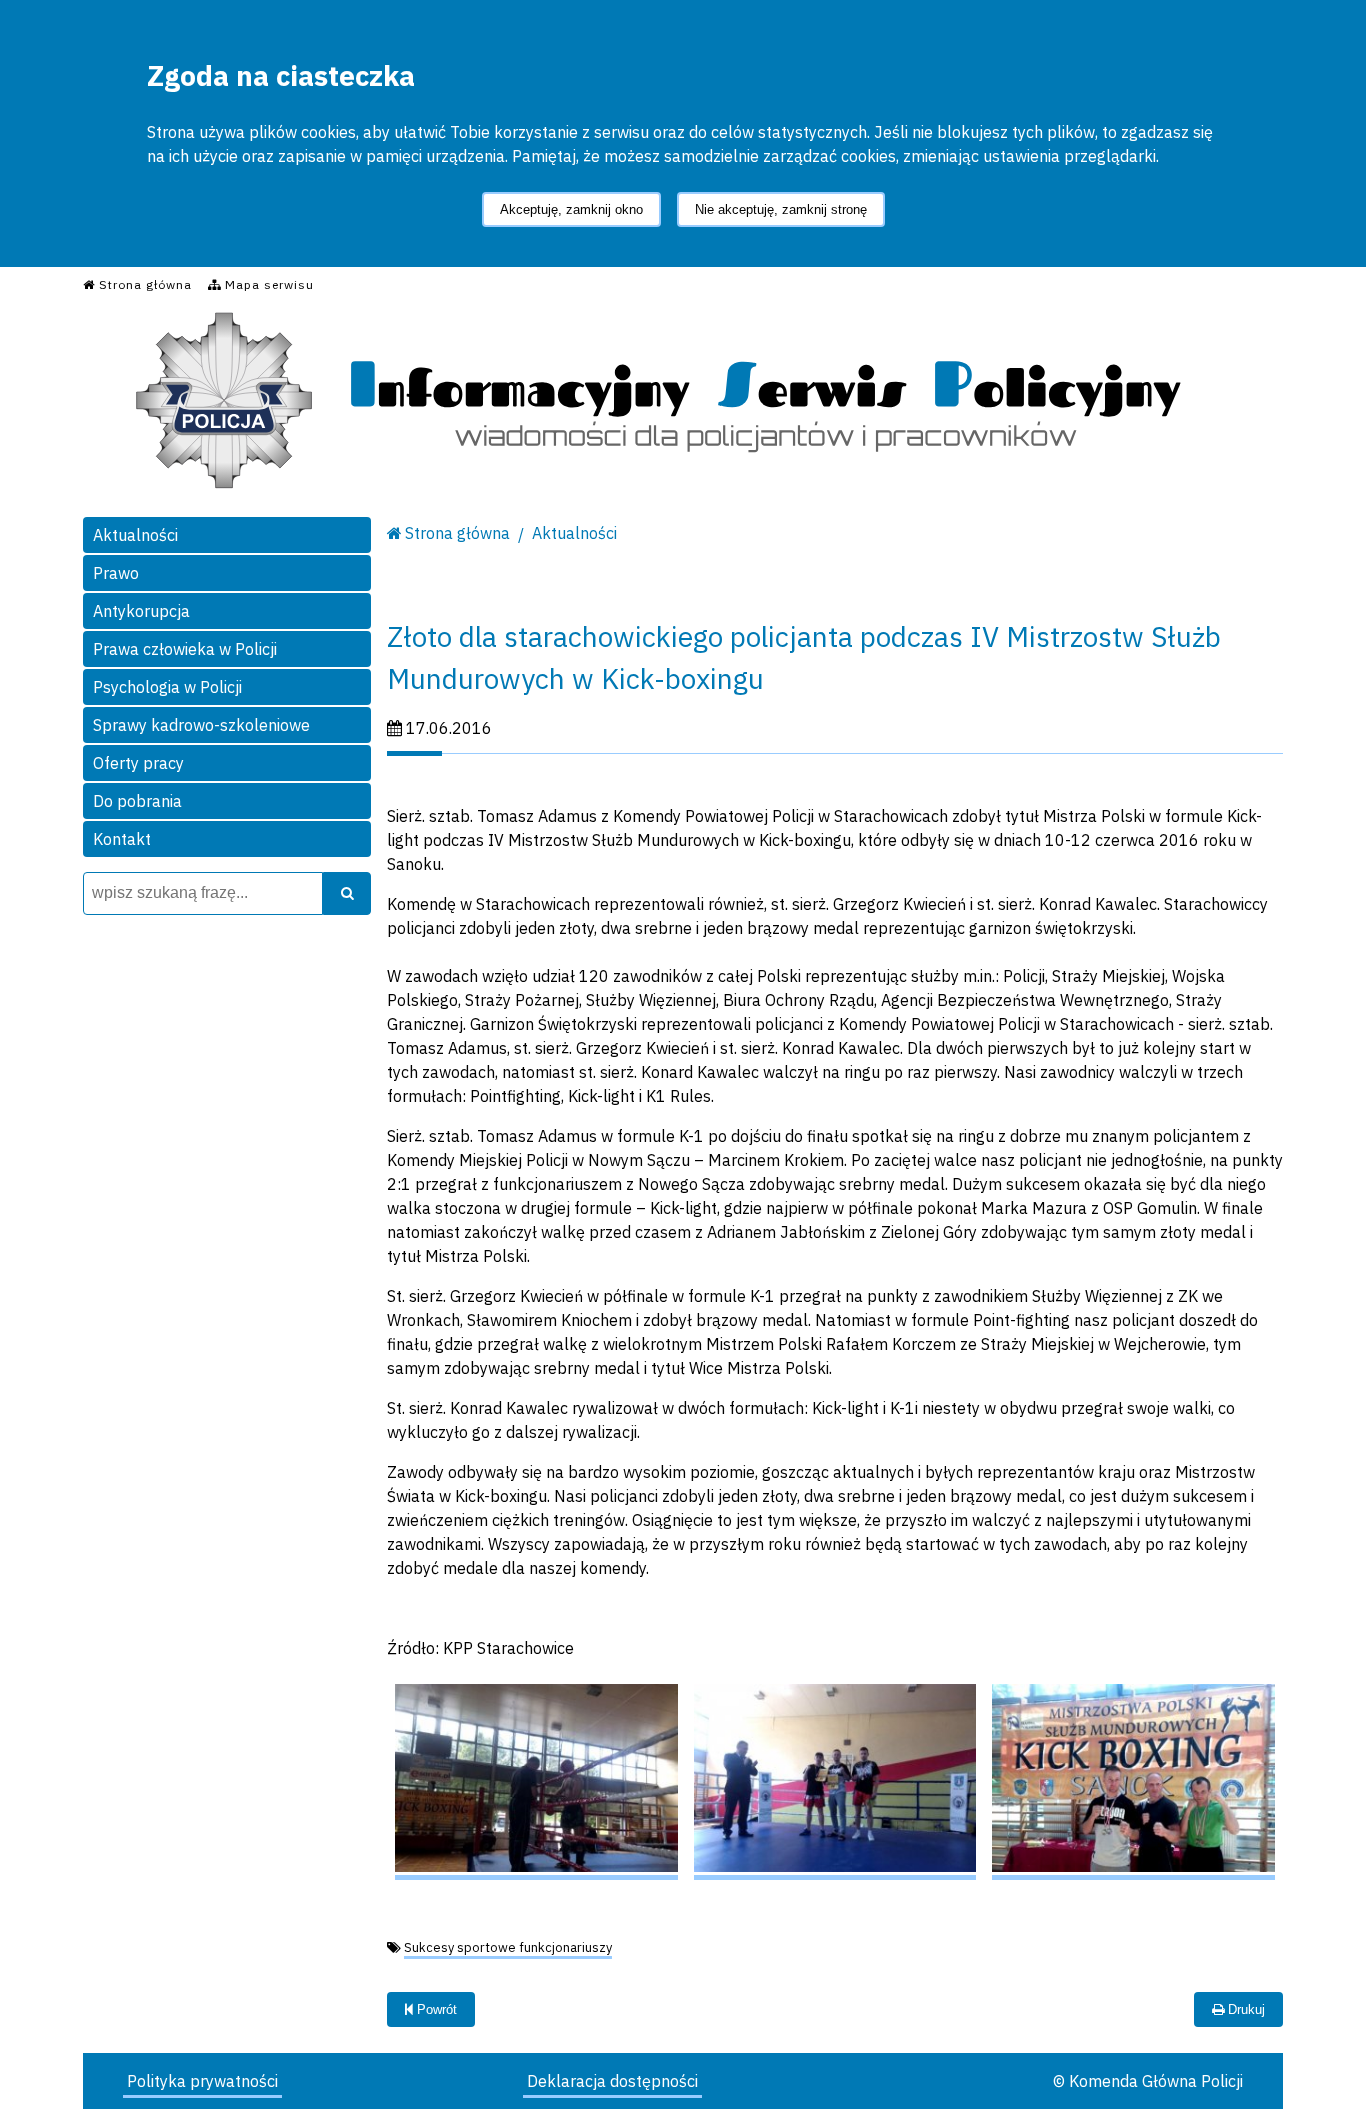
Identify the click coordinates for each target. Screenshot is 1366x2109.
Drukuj (1244, 2009)
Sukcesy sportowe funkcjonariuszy (508, 1947)
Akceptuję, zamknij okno (571, 209)
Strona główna (457, 533)
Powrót (435, 2009)
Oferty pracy (138, 763)
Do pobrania (137, 801)
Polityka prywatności (202, 2081)
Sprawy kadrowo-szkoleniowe (201, 725)
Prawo (116, 573)
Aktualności (135, 535)
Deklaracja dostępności (612, 2081)
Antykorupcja (141, 611)
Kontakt (122, 839)
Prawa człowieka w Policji (185, 649)
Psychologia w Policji (167, 687)
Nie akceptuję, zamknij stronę (781, 209)
